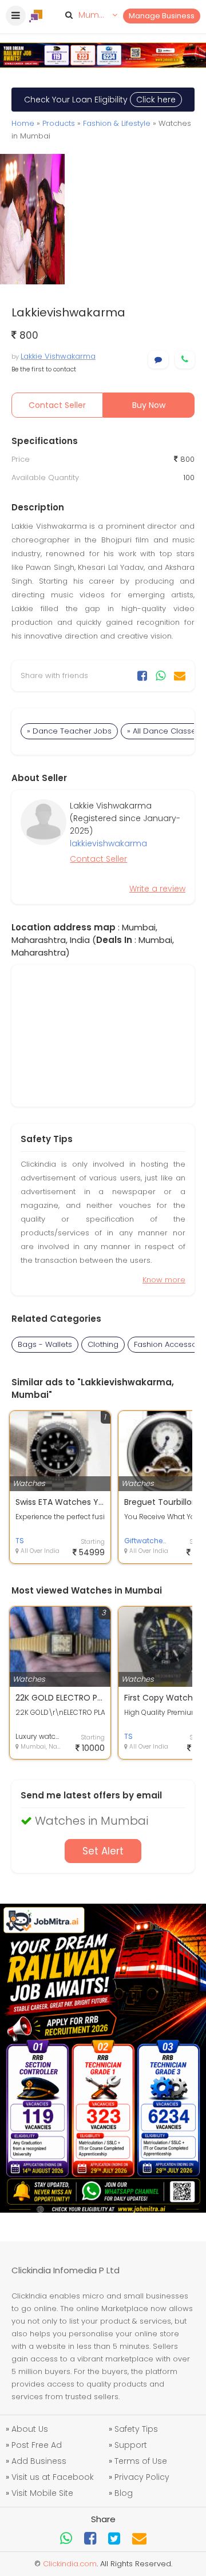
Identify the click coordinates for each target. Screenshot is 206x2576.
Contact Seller (57, 405)
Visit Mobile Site (42, 2493)
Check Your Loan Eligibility (100, 100)
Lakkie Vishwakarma (58, 356)
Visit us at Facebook (53, 2477)
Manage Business (162, 16)
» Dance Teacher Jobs (69, 731)
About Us (30, 2429)
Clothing (103, 1344)
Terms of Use (141, 2461)
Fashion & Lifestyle (117, 123)
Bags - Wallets (45, 1344)
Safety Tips (136, 2429)
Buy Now (149, 405)
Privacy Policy (142, 2477)
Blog (124, 2493)
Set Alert (103, 1851)
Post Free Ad (37, 2445)
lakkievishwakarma (108, 843)
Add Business (39, 2461)
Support (131, 2445)
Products (59, 123)
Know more (164, 1280)
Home (23, 123)
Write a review (157, 889)
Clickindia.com (70, 2564)
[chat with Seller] (158, 360)
